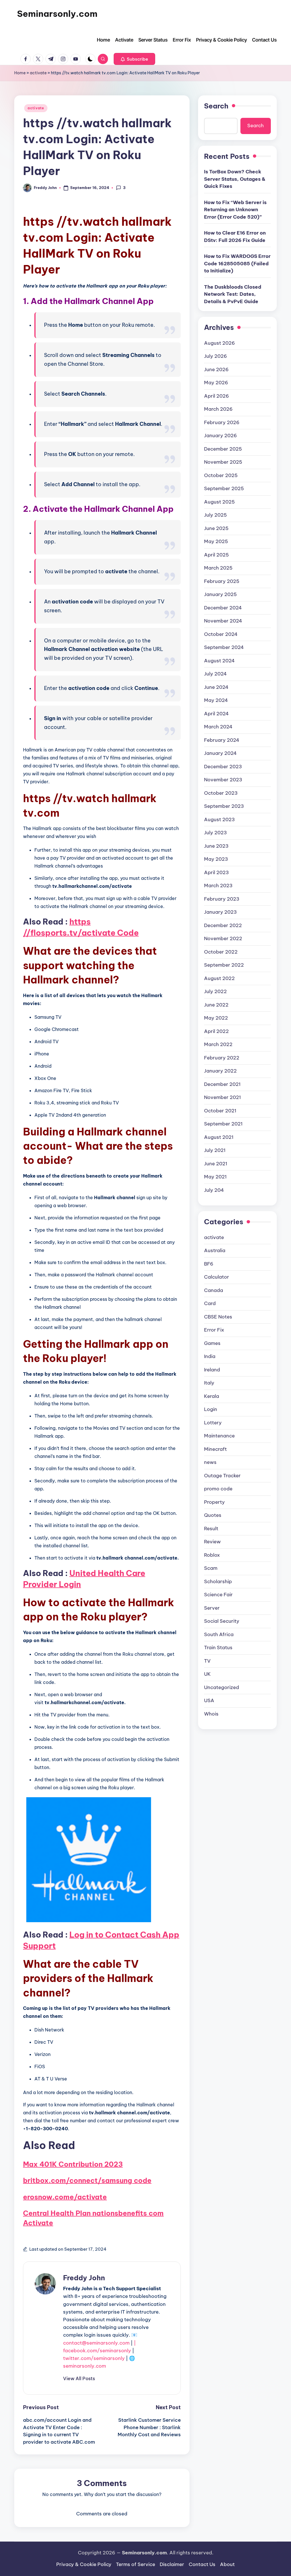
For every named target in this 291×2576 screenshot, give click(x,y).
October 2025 (221, 475)
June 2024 (216, 687)
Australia (215, 1250)
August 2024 (219, 661)
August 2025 (219, 502)
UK (207, 1674)
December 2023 (223, 767)
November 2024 (223, 621)
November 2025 (223, 462)
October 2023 (221, 793)
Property (214, 1502)
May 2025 (216, 541)
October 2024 (221, 634)
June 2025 (216, 528)
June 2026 (216, 369)
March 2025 (218, 568)
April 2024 (216, 714)
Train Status (218, 1648)
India (210, 1356)
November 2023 (223, 780)
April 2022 (216, 1031)
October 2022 (221, 952)
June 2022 (216, 1005)
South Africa (219, 1634)
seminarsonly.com (85, 2366)
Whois (211, 1714)
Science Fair (218, 1595)
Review (212, 1542)
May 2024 (216, 700)
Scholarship (218, 1581)
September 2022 (224, 965)
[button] (134, 59)
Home (20, 73)
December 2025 (223, 449)
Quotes (213, 1515)
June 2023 (216, 846)
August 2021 (219, 1137)
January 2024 (220, 753)
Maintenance (219, 1436)
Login (211, 1409)
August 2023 (219, 819)
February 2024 (222, 740)
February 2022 (222, 1058)
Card (210, 1303)
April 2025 (216, 555)
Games (212, 1343)
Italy (209, 1383)
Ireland (212, 1370)
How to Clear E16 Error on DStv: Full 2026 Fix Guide (235, 237)
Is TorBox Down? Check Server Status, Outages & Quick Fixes (235, 179)
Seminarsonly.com (57, 14)
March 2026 (218, 409)
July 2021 (215, 1150)
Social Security (222, 1621)
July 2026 (216, 356)
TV (207, 1661)
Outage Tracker (222, 1476)
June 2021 (216, 1164)
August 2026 (220, 343)
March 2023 (218, 886)
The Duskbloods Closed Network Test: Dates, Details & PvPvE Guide (233, 294)
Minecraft (215, 1449)
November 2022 (223, 938)
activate (38, 73)
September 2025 (224, 488)
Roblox (212, 1555)
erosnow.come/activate (65, 2197)
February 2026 (222, 422)
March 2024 (218, 727)
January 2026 (221, 436)
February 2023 (222, 899)
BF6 (209, 1264)
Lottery (213, 1423)
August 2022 (219, 978)
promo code (218, 1489)
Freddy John (84, 2278)
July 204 (214, 1190)
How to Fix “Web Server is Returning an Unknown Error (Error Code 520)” (235, 210)
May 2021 (215, 1177)
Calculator (217, 1277)
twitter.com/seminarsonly (94, 2358)
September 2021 (223, 1124)
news (210, 1462)
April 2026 (217, 396)
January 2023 (220, 912)
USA (209, 1700)
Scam (211, 1568)
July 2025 (215, 515)
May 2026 (216, 383)
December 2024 (223, 608)
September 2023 (224, 806)
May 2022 (216, 1018)
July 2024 (215, 674)
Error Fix (214, 1330)
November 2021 (223, 1097)
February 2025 (222, 581)
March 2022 (218, 1044)
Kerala (212, 1396)
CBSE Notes (218, 1317)
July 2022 (215, 991)
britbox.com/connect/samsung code (87, 2180)
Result (211, 1529)
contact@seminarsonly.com (96, 2343)
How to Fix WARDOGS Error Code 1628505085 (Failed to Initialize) (237, 263)
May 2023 (216, 859)
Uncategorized (222, 1687)
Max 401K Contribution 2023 (73, 2164)
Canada (214, 1290)
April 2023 (216, 872)
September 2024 (224, 647)
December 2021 (222, 1084)
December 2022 (223, 925)
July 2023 (215, 833)
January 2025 (220, 594)
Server (212, 1608)
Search (216, 106)
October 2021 (220, 1111)
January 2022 (220, 1071)
